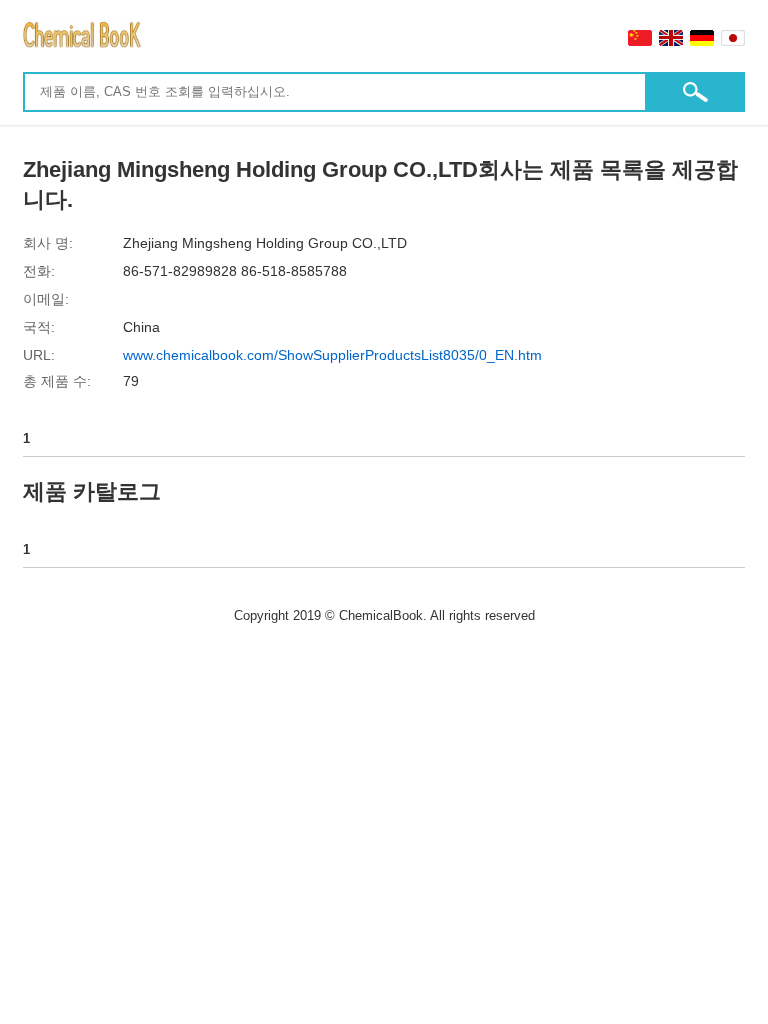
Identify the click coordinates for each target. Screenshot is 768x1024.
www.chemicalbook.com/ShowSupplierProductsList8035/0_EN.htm (332, 355)
